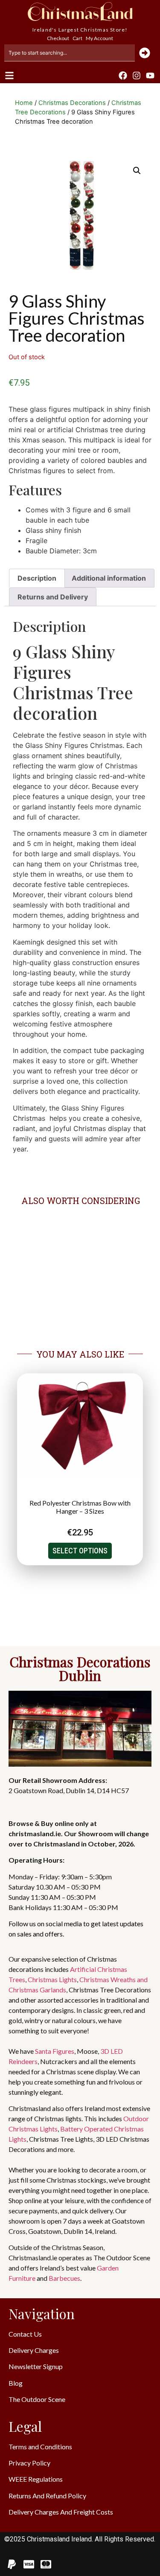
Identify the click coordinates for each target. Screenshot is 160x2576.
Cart (77, 38)
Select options (80, 1551)
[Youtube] (150, 76)
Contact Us (25, 2334)
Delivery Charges (34, 2350)
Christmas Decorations (72, 103)
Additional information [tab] (109, 578)
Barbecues (64, 2278)
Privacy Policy (29, 2463)
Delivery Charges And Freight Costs (61, 2512)
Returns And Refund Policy (47, 2496)
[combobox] (70, 53)
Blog (16, 2383)
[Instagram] (137, 76)
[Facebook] (123, 76)
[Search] (145, 53)
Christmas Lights (52, 1979)
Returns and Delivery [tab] (53, 597)
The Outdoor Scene (37, 2399)
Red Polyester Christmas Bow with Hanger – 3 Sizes (80, 1507)
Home (24, 103)
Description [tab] (37, 578)
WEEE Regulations (36, 2479)
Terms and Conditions (40, 2447)
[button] (9, 75)
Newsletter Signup (36, 2366)
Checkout (58, 38)
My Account (99, 38)
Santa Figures (55, 2051)
